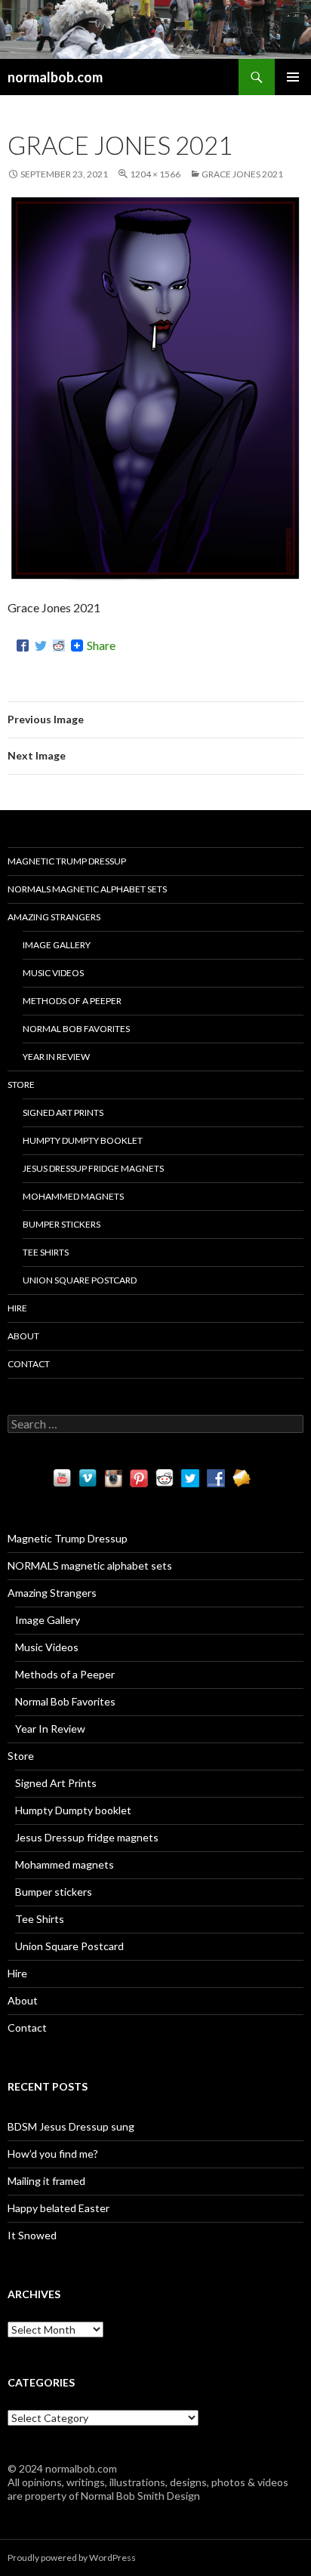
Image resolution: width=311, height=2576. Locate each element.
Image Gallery (57, 945)
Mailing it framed (46, 2181)
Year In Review (56, 1057)
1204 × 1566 (155, 174)
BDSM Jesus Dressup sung (71, 2126)
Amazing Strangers (54, 917)
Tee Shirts (46, 1252)
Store (21, 1085)
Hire (17, 1308)
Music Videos (53, 973)
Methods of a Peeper (72, 1001)
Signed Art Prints (63, 1112)
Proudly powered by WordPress (72, 2558)
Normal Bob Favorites (76, 1029)
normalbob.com (55, 77)
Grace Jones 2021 (242, 174)
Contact (29, 1364)
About (23, 1336)
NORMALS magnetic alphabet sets (87, 889)
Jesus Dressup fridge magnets (93, 1168)
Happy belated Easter (59, 2208)
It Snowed (32, 2235)
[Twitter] (41, 646)
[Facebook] (23, 646)
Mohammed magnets (73, 1196)
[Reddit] (59, 646)
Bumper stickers (62, 1224)
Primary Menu (293, 77)
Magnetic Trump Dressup (67, 861)
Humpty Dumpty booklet (83, 1140)
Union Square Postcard (80, 1280)
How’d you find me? (53, 2154)
